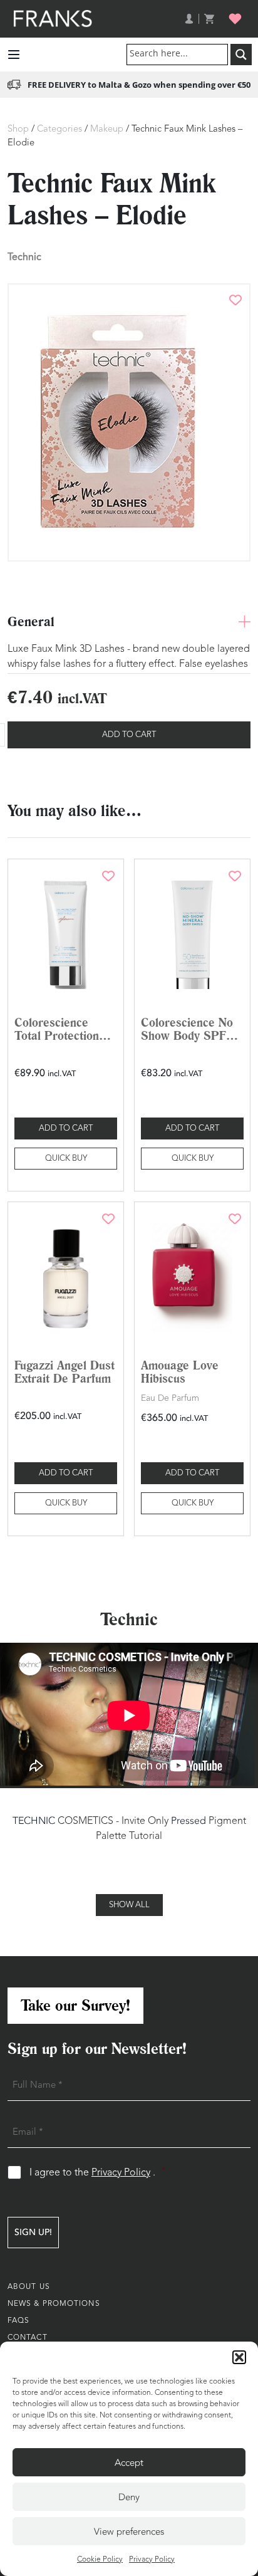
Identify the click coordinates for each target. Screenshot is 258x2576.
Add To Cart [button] (66, 1128)
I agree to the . (97, 2173)
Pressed (188, 1821)
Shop (18, 129)
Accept (129, 2463)
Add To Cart (129, 735)
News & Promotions (54, 2304)
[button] (239, 2357)
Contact (28, 2338)
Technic (24, 257)
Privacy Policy (152, 2560)
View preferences (129, 2531)
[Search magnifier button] (241, 55)
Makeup (107, 129)
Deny (129, 2497)
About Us (29, 2287)
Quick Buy (66, 1159)
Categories (59, 129)
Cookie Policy (100, 2560)
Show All (129, 1905)
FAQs (18, 2321)
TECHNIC (34, 1821)
